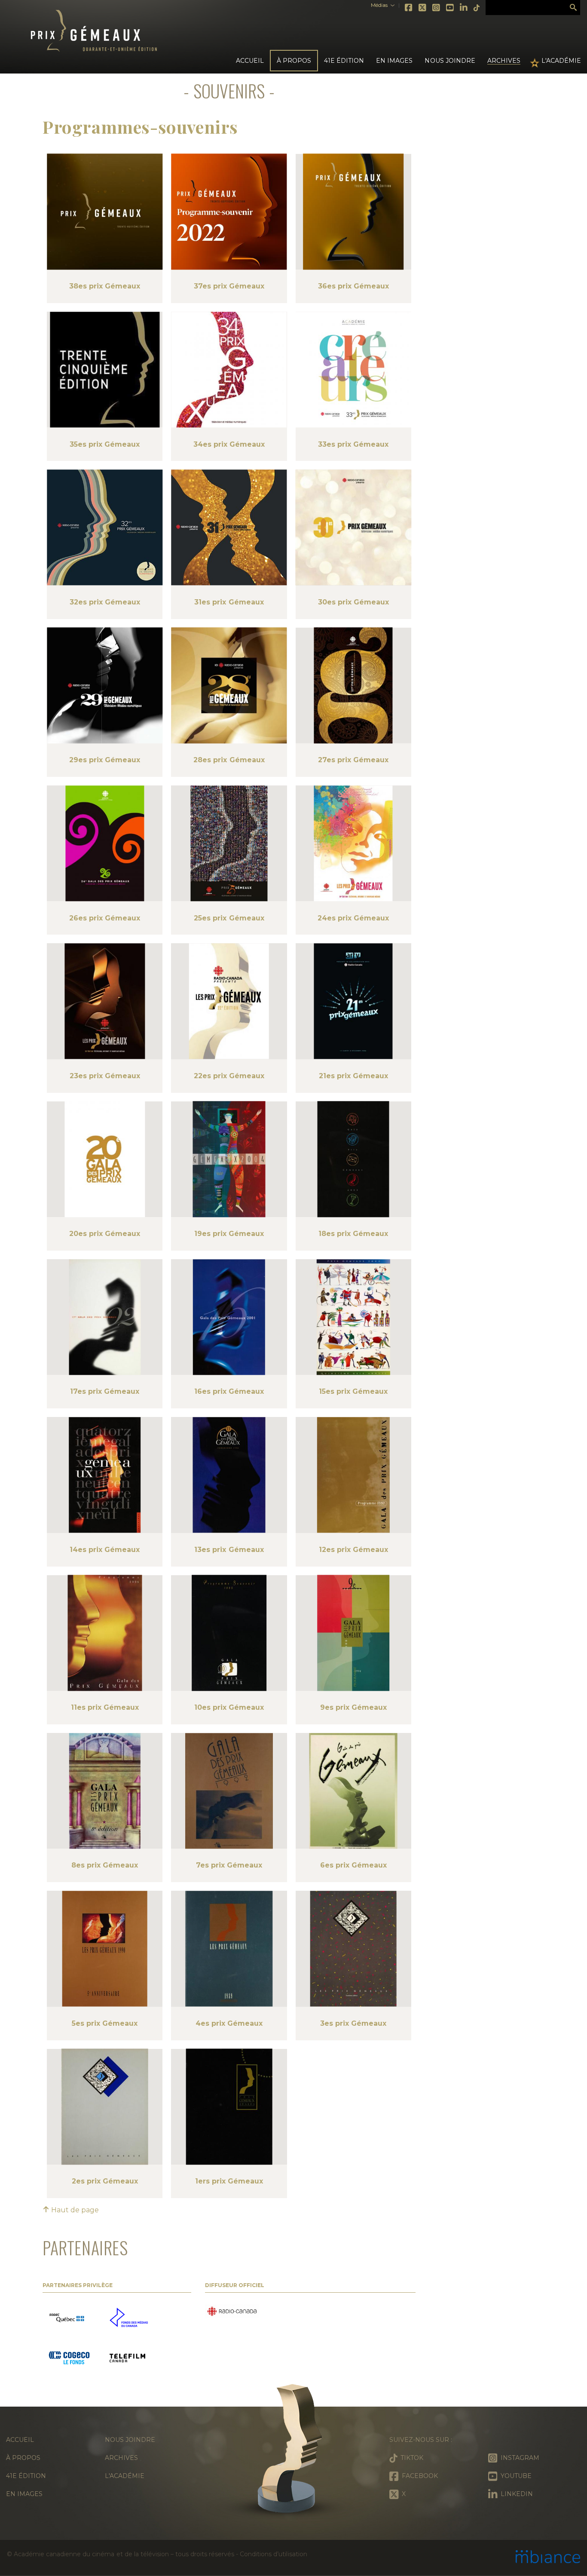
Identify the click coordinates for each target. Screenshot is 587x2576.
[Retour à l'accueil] (293, 2452)
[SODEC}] (68, 2318)
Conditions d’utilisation (273, 2554)
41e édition (26, 2476)
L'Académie (561, 61)
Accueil (250, 61)
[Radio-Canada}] (232, 2312)
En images (394, 61)
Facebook (409, 8)
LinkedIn (464, 8)
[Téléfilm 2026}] (127, 2359)
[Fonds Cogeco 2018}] (69, 2359)
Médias (379, 5)
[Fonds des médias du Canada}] (129, 2318)
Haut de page (74, 2210)
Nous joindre (450, 61)
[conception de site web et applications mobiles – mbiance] (548, 2558)
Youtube (450, 8)
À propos (23, 2458)
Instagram (437, 8)
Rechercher (573, 8)
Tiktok (477, 8)
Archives (504, 61)
